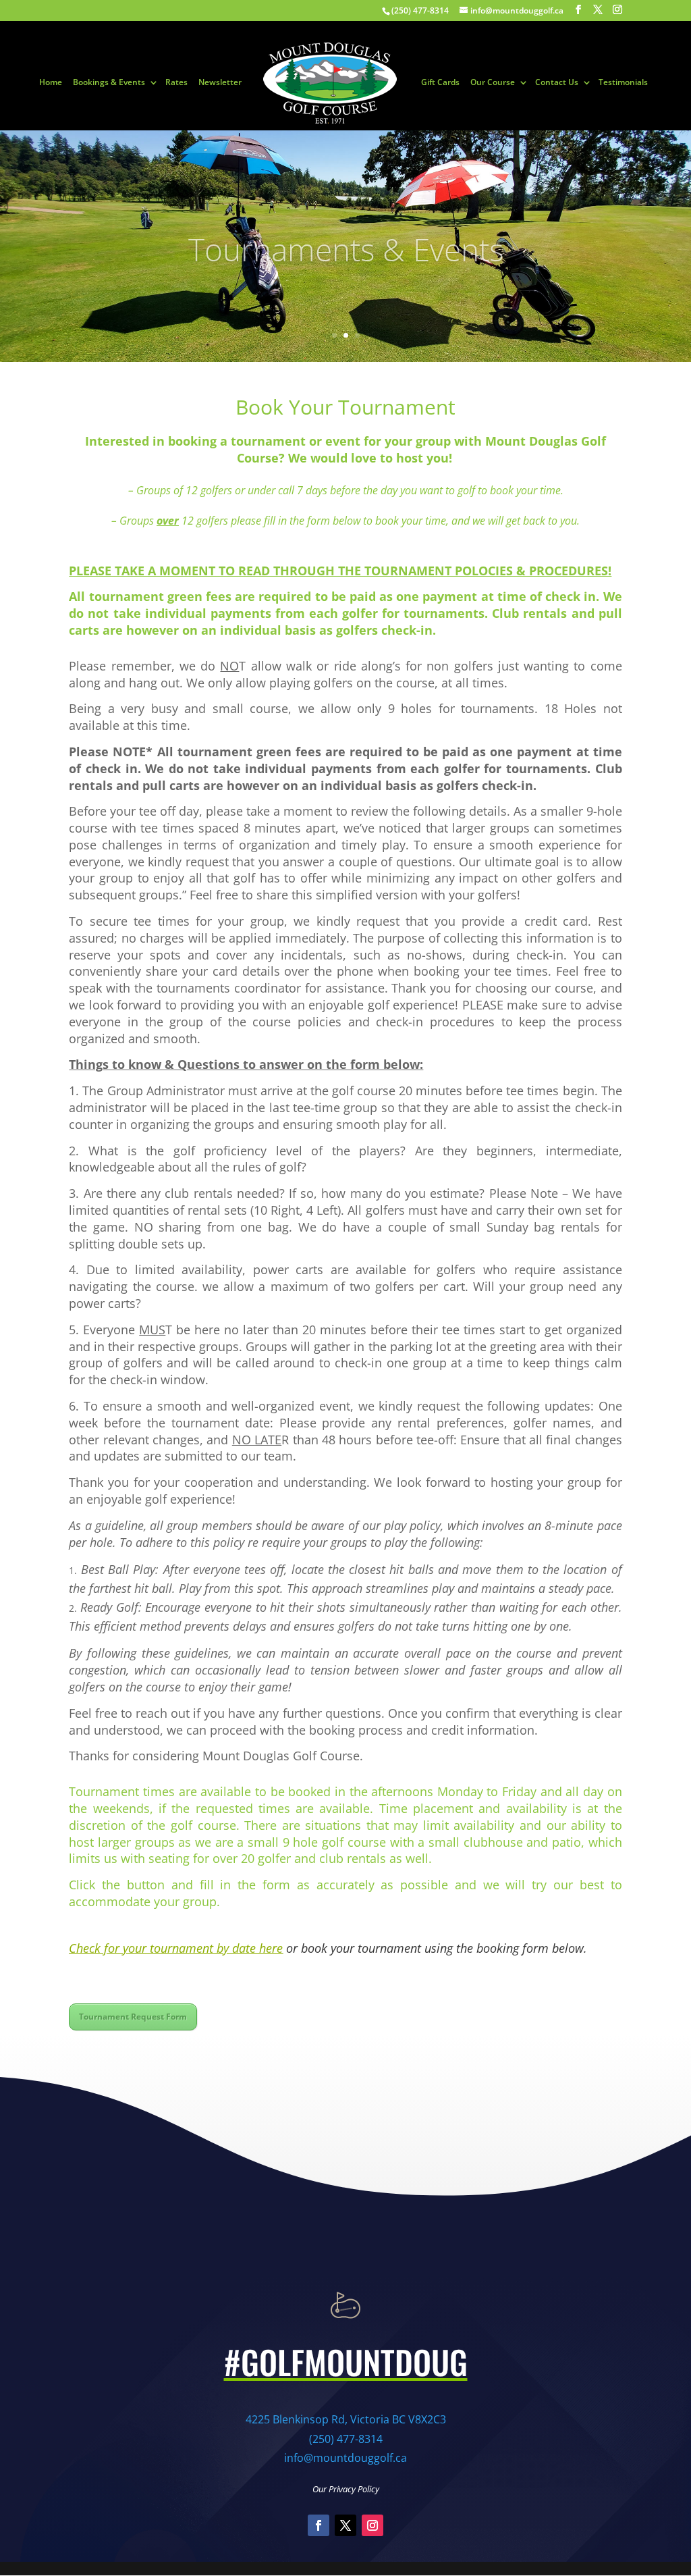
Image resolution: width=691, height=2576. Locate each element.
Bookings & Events (109, 83)
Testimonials (623, 83)
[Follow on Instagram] (372, 2525)
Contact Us (557, 83)
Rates (176, 83)
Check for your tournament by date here (176, 1948)
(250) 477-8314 (346, 2439)
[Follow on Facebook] (319, 2525)
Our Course (493, 83)
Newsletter (220, 83)
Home (51, 83)
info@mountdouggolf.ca (345, 2458)
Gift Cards (440, 83)
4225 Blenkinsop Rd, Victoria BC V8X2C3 (346, 2419)
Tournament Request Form (133, 2017)
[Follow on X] (345, 2525)
